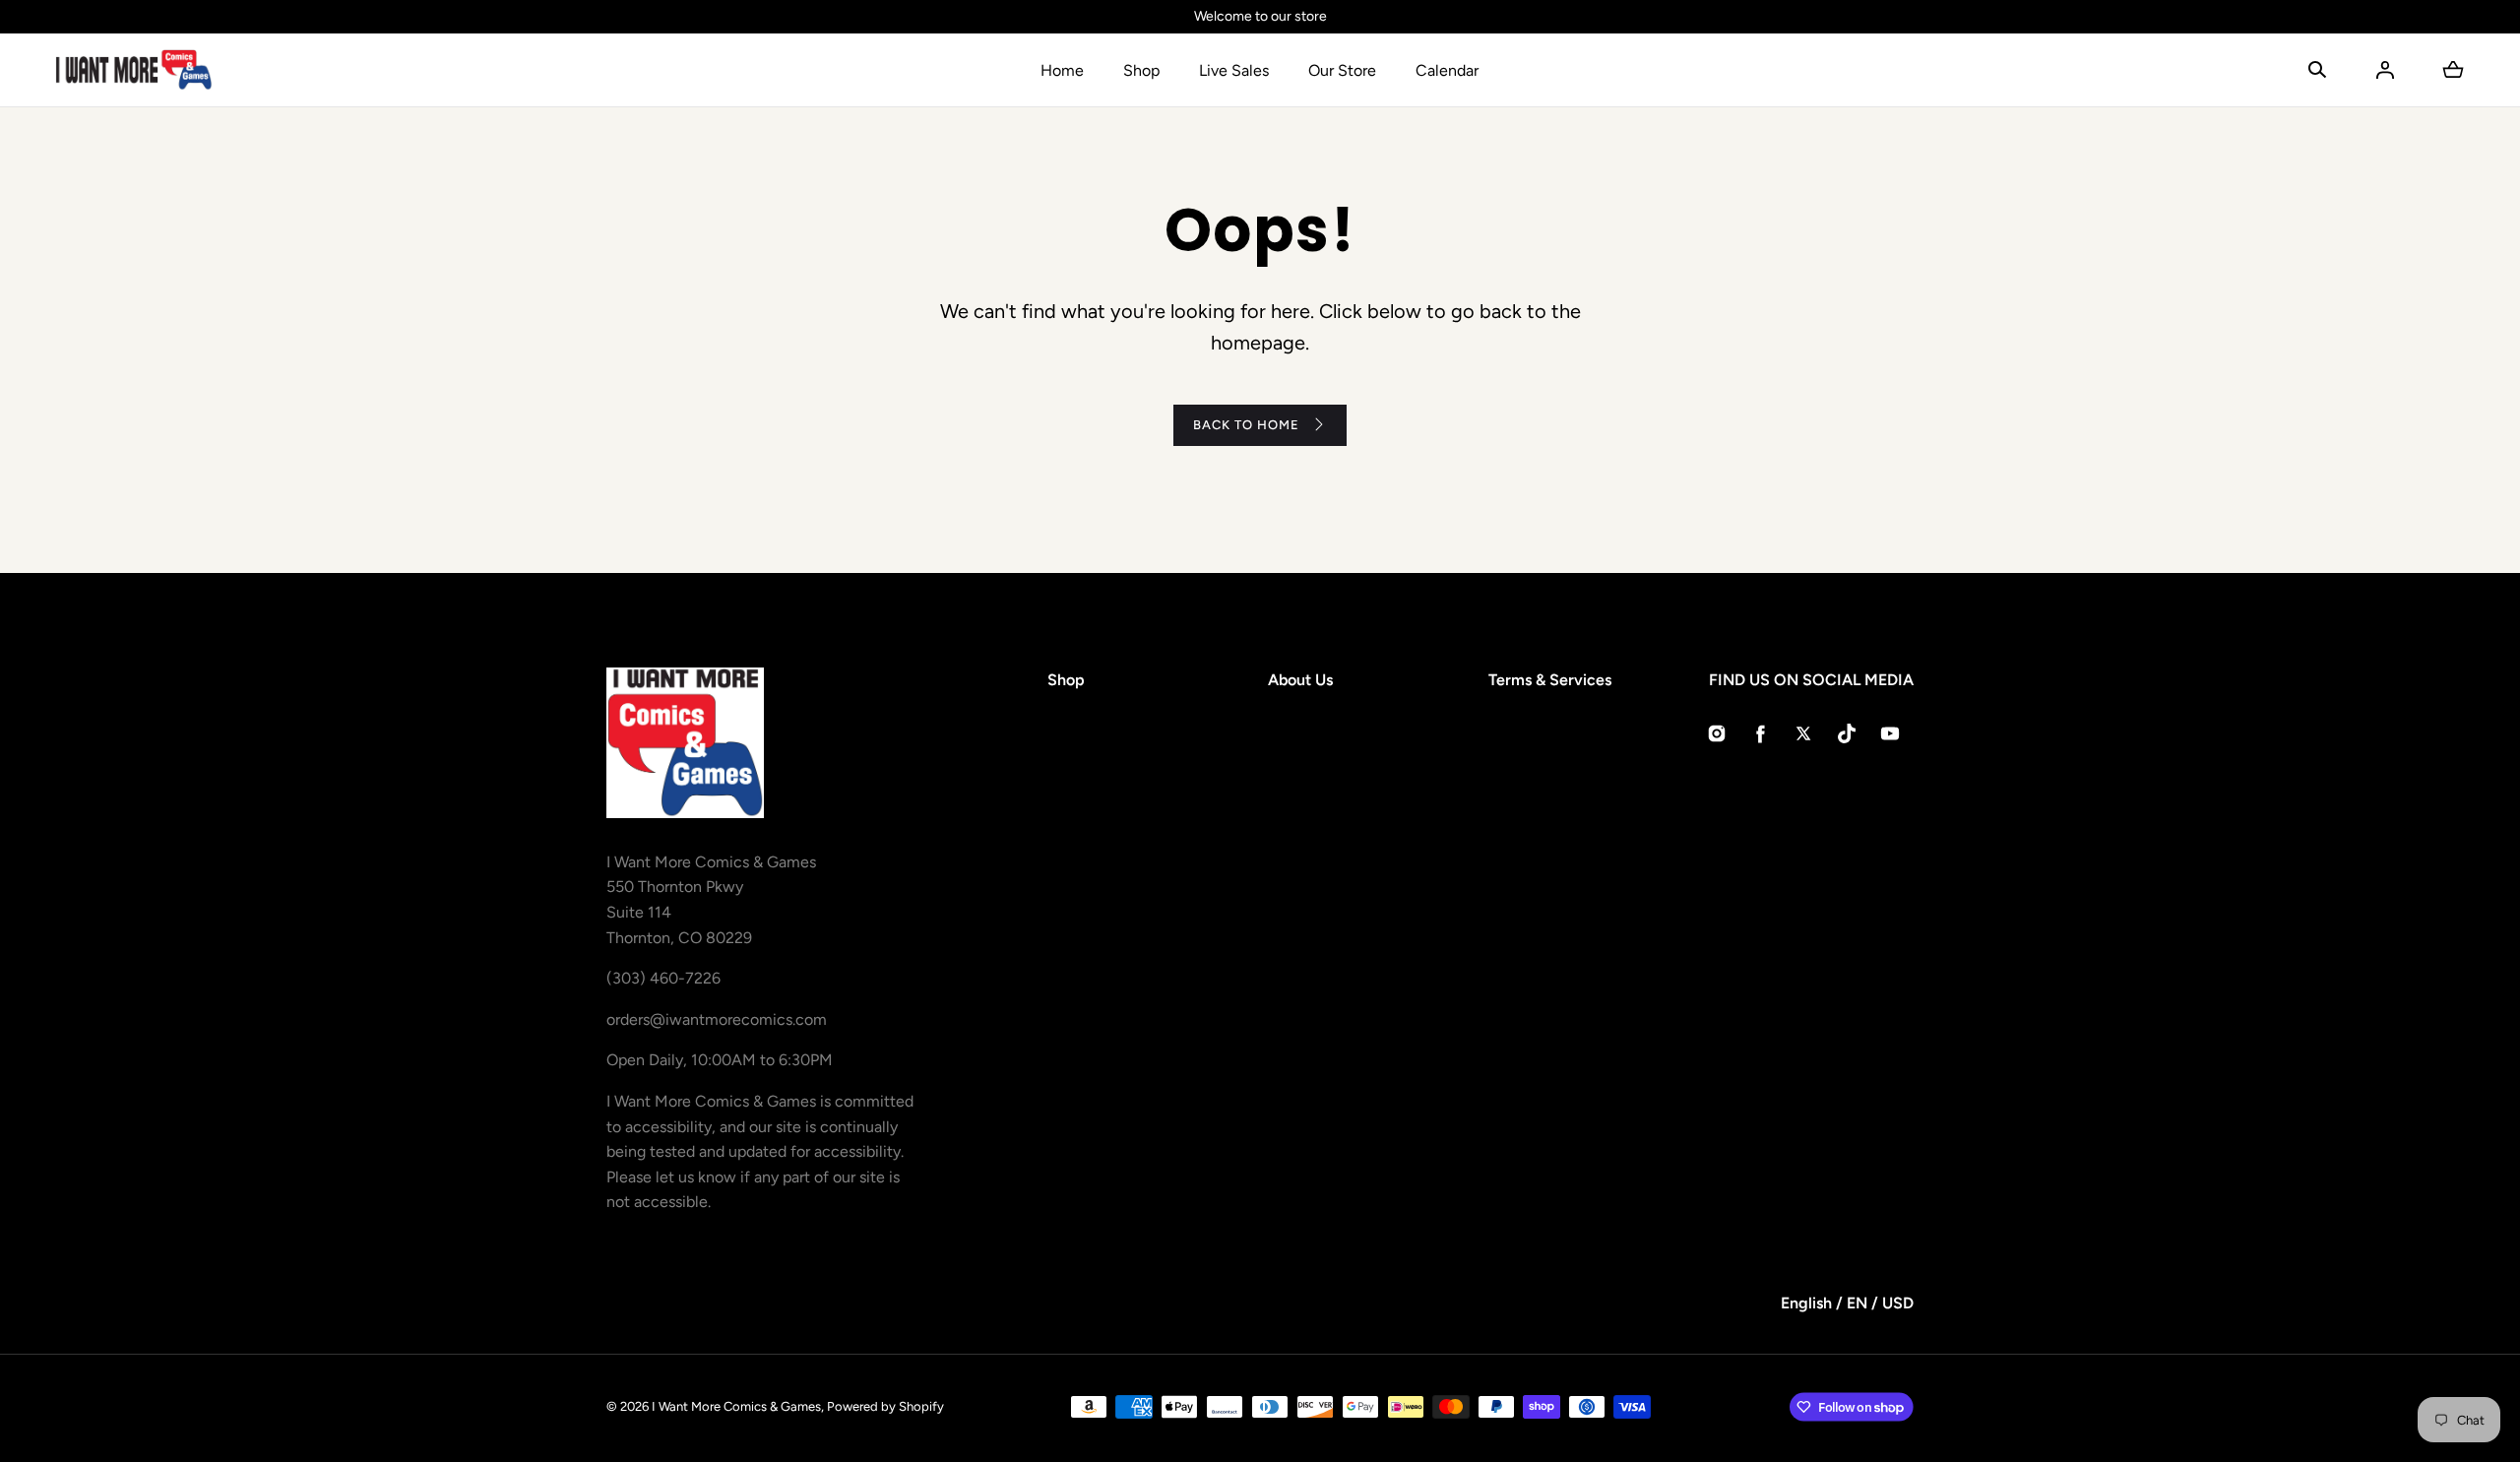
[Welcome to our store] (1260, 17)
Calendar (1447, 70)
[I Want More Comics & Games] (134, 70)
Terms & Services (1550, 680)
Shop (1141, 70)
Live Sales (1234, 70)
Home (1062, 70)
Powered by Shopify (885, 1406)
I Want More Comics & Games (736, 1406)
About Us (1300, 680)
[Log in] (2385, 70)
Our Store (1342, 70)
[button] (2317, 70)
